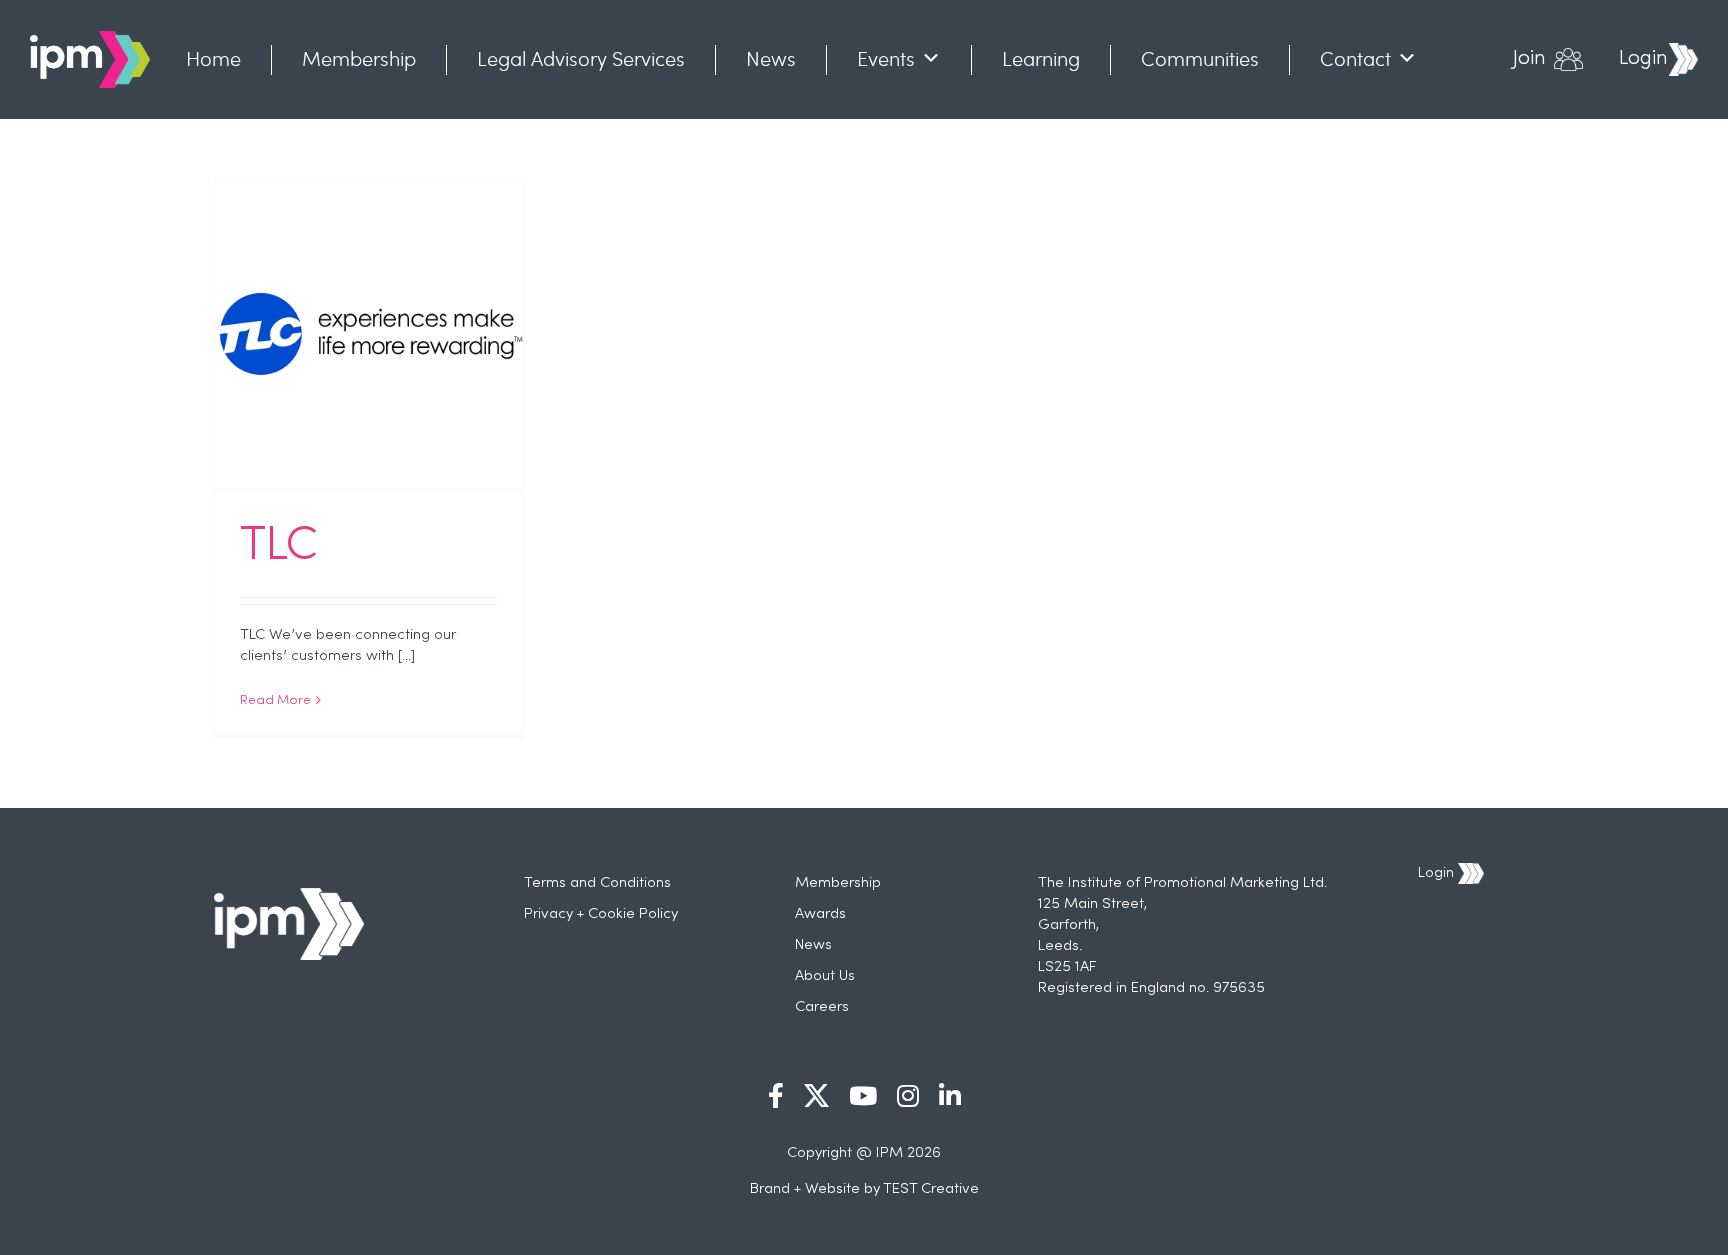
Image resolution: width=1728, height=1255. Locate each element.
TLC (278, 547)
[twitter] (816, 1095)
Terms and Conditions (597, 883)
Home (213, 58)
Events (886, 58)
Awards (820, 914)
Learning (1041, 58)
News (771, 58)
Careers (822, 1007)
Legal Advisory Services (581, 58)
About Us (825, 976)
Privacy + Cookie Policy (601, 914)
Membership (359, 58)
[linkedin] (950, 1095)
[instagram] (908, 1095)
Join (1529, 59)
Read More (275, 701)
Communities (1200, 58)
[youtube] (863, 1095)
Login (1643, 59)
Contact (1355, 58)
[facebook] (776, 1095)
